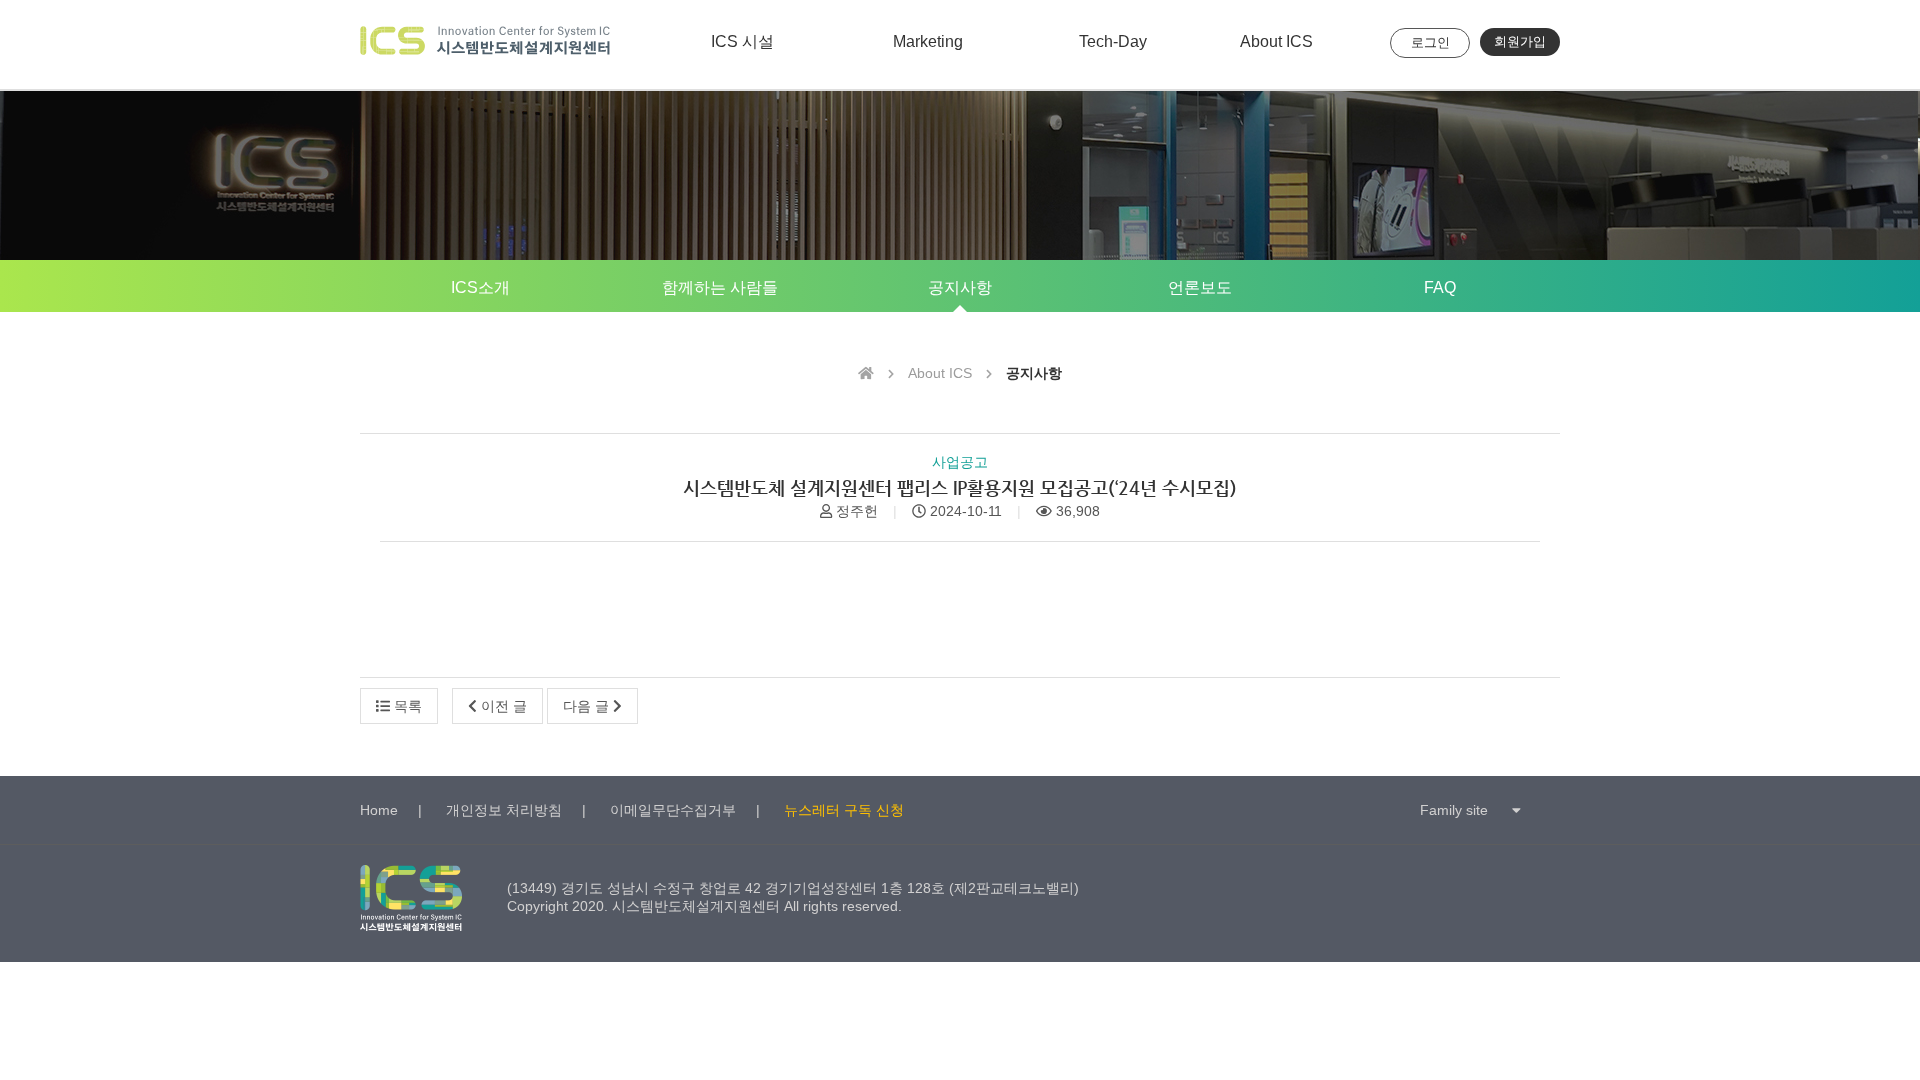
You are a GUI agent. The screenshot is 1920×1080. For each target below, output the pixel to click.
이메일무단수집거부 (673, 810)
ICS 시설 (742, 41)
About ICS (1276, 41)
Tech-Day (1113, 41)
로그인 (1430, 42)
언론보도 (1200, 287)
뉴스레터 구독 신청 (844, 810)
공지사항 (960, 287)
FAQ (1440, 287)
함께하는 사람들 (720, 287)
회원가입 (1520, 41)
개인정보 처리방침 (504, 810)
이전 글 (502, 706)
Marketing (928, 41)
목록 (406, 706)
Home (379, 810)
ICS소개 (480, 287)
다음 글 (588, 706)
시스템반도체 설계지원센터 (485, 44)
